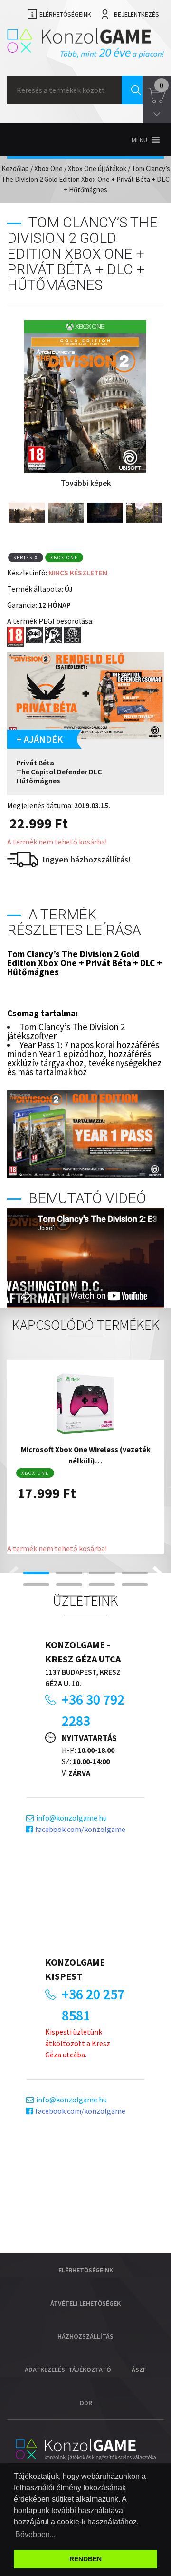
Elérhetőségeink (65, 14)
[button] (139, 140)
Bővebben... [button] (35, 2535)
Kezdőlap (15, 168)
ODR (86, 2403)
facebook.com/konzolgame (80, 1829)
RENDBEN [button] (85, 2559)
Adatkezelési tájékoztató (68, 2370)
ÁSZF (139, 2370)
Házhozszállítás (85, 2336)
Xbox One (48, 168)
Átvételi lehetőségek (85, 2303)
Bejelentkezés (137, 14)
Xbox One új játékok (97, 168)
